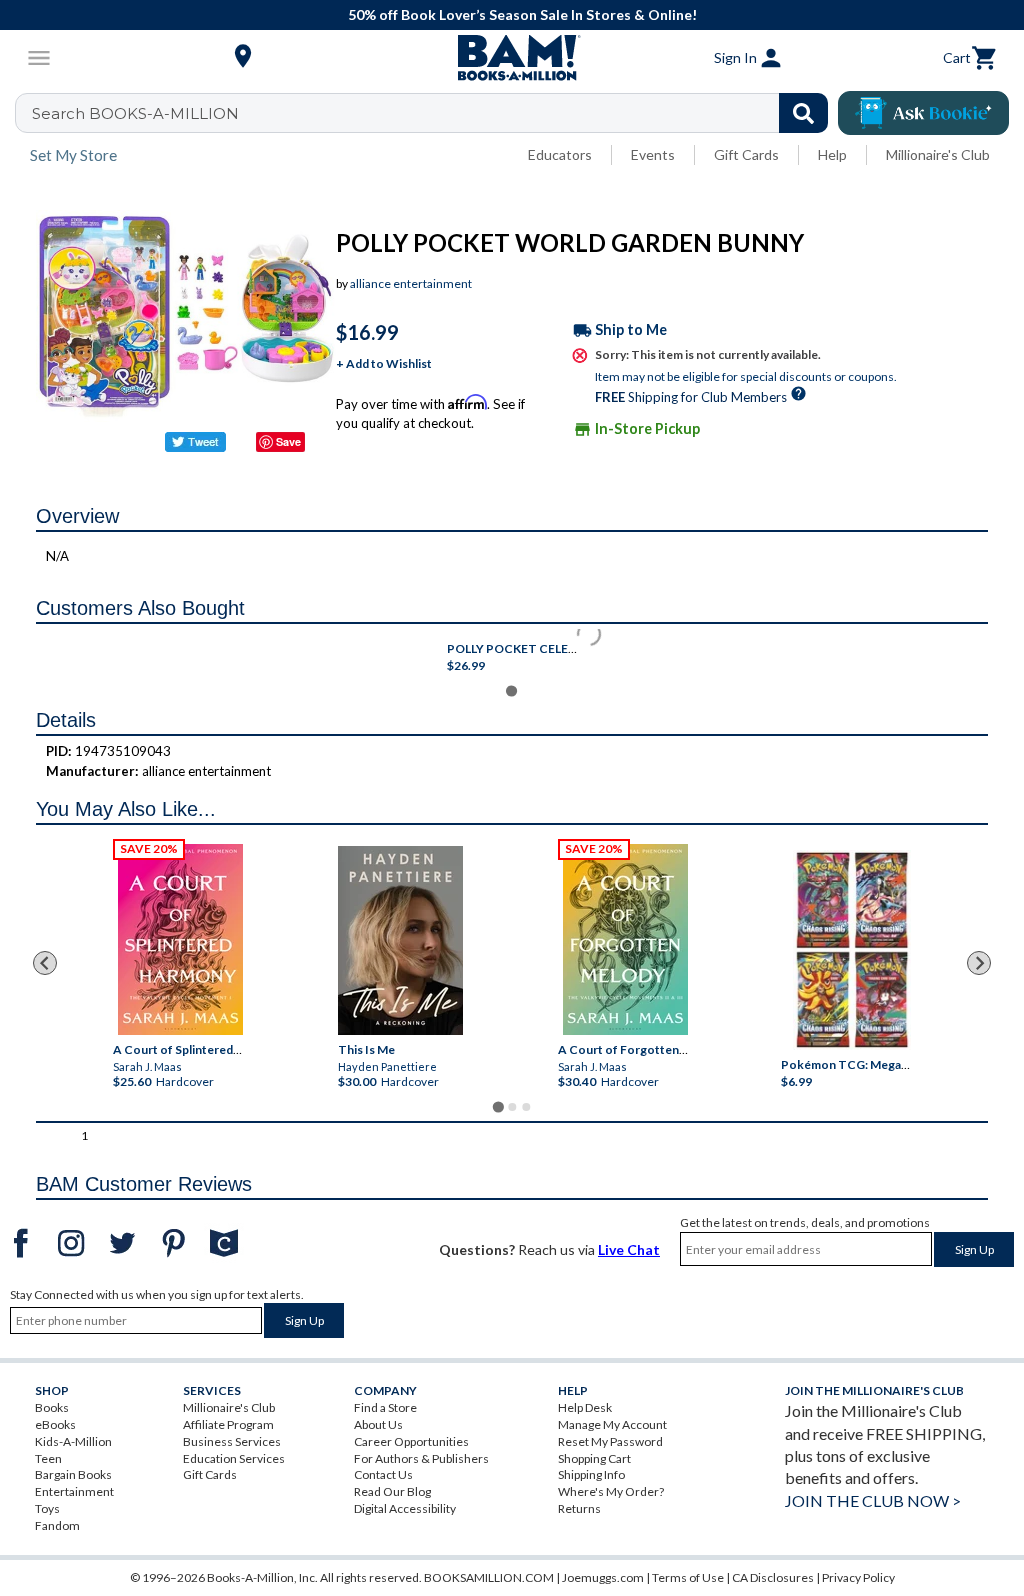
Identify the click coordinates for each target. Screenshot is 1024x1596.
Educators (560, 154)
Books (52, 1407)
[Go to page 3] (526, 1107)
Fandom (57, 1525)
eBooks (55, 1424)
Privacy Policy (858, 1577)
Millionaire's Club (938, 154)
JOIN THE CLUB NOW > (873, 1500)
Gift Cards (746, 154)
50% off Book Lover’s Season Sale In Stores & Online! (522, 14)
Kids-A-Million (73, 1441)
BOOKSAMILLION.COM (489, 1577)
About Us (378, 1424)
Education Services (234, 1458)
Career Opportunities (411, 1441)
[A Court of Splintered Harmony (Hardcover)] (180, 939)
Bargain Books (73, 1474)
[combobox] (434, 113)
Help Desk (585, 1407)
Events (653, 154)
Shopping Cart (594, 1458)
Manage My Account (612, 1424)
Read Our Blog (392, 1491)
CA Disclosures (773, 1577)
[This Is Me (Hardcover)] (400, 940)
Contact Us (383, 1474)
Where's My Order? (611, 1491)
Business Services (232, 1441)
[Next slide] (979, 963)
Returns (579, 1508)
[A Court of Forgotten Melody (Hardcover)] (625, 939)
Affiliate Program (228, 1424)
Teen (48, 1458)
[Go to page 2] (512, 1107)
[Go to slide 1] (511, 690)
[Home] (512, 58)
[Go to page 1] (497, 1106)
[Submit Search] (803, 113)
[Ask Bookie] (923, 113)
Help (832, 154)
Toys (47, 1508)
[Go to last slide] (45, 963)
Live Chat (629, 1249)
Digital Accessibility (405, 1508)
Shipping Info (591, 1474)
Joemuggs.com (603, 1577)
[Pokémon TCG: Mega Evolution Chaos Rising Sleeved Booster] (852, 950)
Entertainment (74, 1491)
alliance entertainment (411, 283)
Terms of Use (688, 1577)
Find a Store (385, 1407)
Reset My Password (610, 1441)
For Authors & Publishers (421, 1458)
